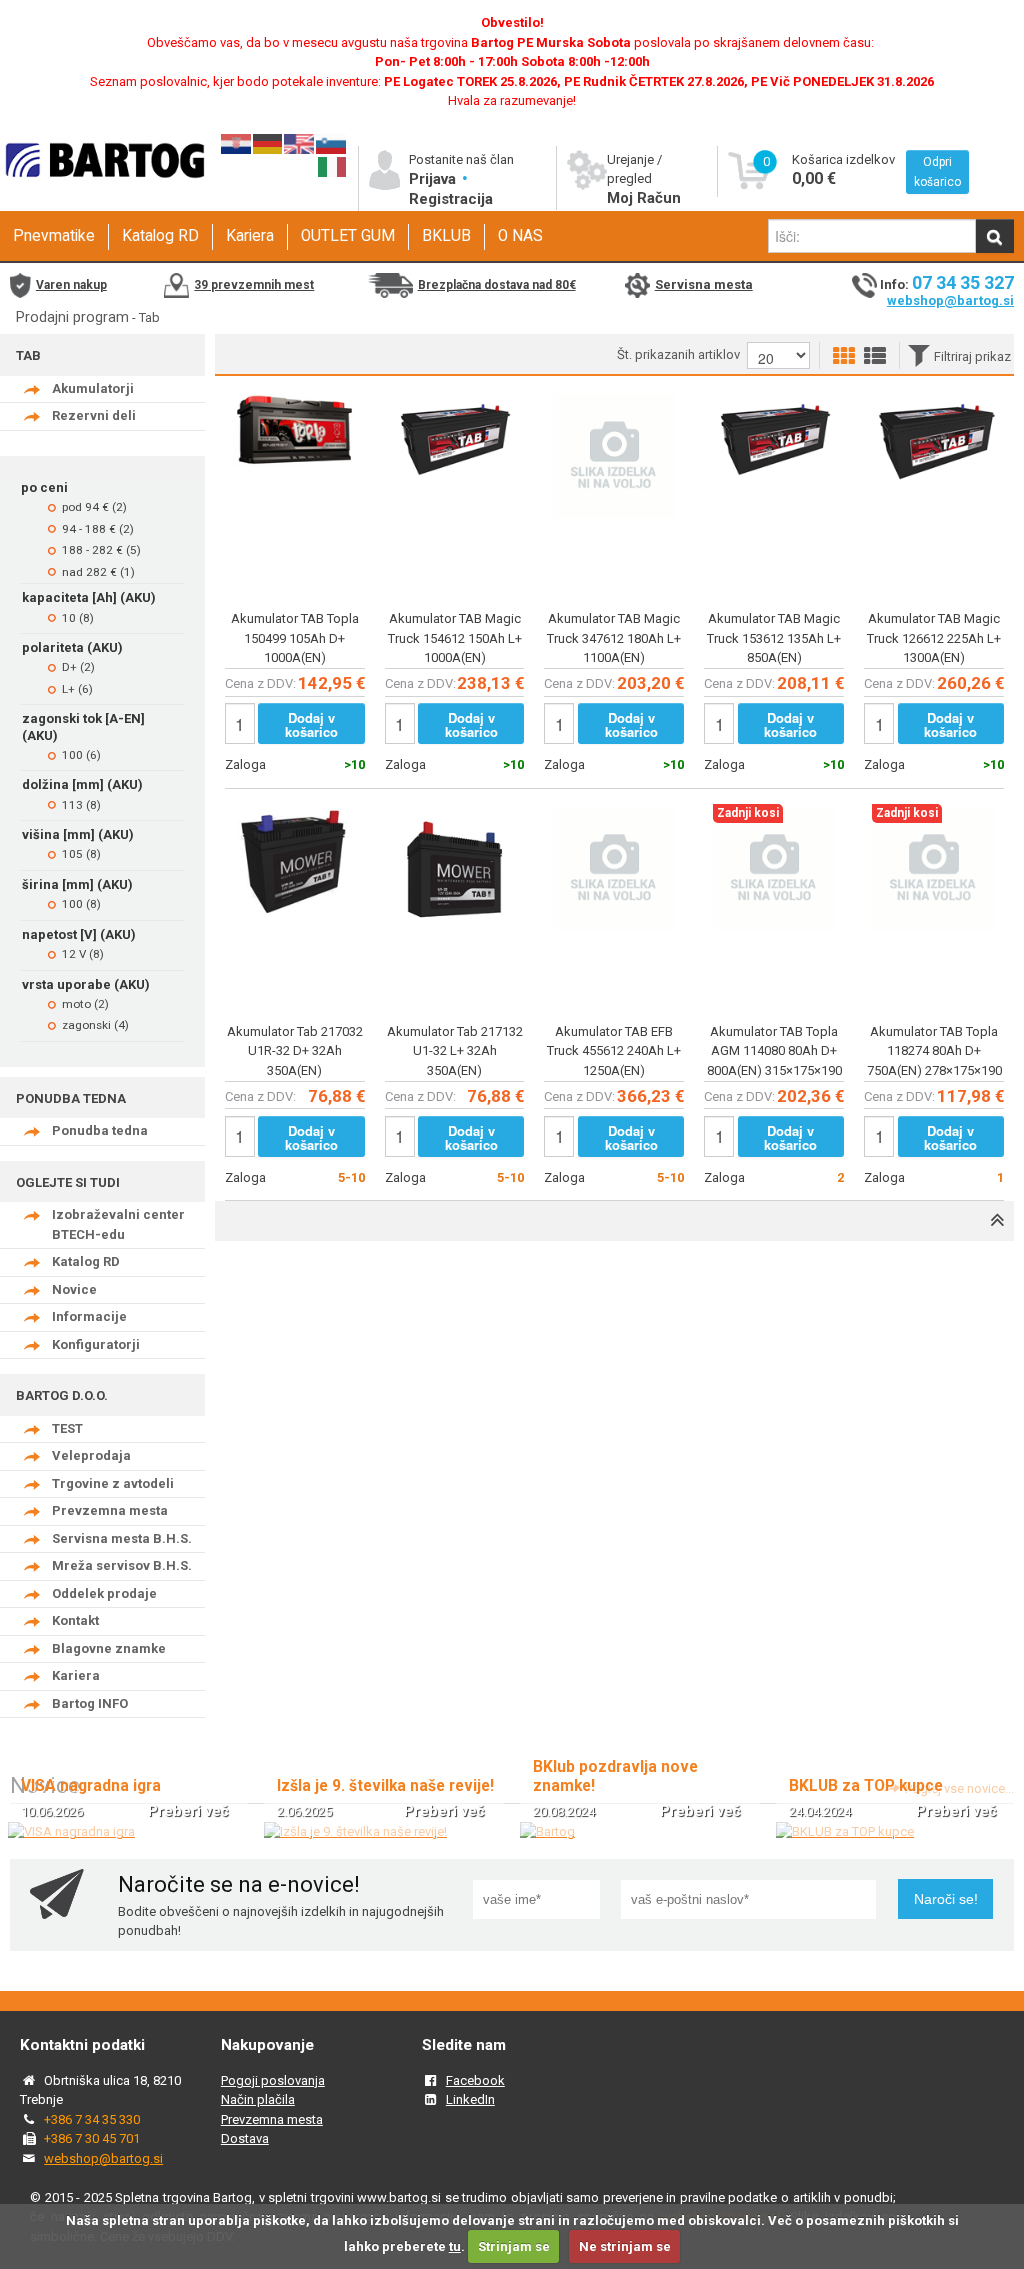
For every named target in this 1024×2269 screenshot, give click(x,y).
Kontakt (75, 1620)
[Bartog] (547, 1831)
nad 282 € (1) (98, 572)
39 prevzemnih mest (254, 285)
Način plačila (258, 2099)
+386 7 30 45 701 (92, 2138)
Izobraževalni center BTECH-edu (118, 1224)
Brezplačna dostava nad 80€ (497, 285)
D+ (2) (78, 667)
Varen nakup (71, 285)
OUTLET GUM (348, 236)
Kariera (250, 236)
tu (455, 2246)
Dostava (245, 2138)
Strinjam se (514, 2246)
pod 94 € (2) (94, 507)
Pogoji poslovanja (273, 2080)
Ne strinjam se (625, 2246)
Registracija (451, 199)
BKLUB (446, 236)
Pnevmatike (54, 236)
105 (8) (81, 854)
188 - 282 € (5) (101, 550)
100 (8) (81, 904)
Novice (74, 1289)
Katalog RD (160, 236)
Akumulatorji (93, 388)
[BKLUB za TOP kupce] (845, 1831)
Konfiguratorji (96, 1344)
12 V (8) (83, 954)
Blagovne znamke (109, 1648)
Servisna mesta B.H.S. (122, 1538)
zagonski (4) (95, 1025)
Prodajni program (72, 317)
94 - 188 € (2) (98, 529)
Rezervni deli (94, 415)
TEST (67, 1428)
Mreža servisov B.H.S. (122, 1565)
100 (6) (81, 755)
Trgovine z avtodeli (113, 1483)
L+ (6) (77, 689)
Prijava (434, 179)
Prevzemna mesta (110, 1510)
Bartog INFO (90, 1703)
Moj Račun (644, 198)
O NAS (520, 236)
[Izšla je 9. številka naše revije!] (355, 1831)
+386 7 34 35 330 (92, 2119)
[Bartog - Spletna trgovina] (102, 192)
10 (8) (78, 618)
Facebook (475, 2080)
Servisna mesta (704, 284)
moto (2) (85, 1004)
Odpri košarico (937, 172)
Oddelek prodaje (104, 1593)
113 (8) (81, 805)
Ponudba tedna (100, 1130)
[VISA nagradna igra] (71, 1831)
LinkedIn (470, 2099)
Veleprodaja (91, 1455)
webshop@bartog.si (950, 300)
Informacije (89, 1316)
